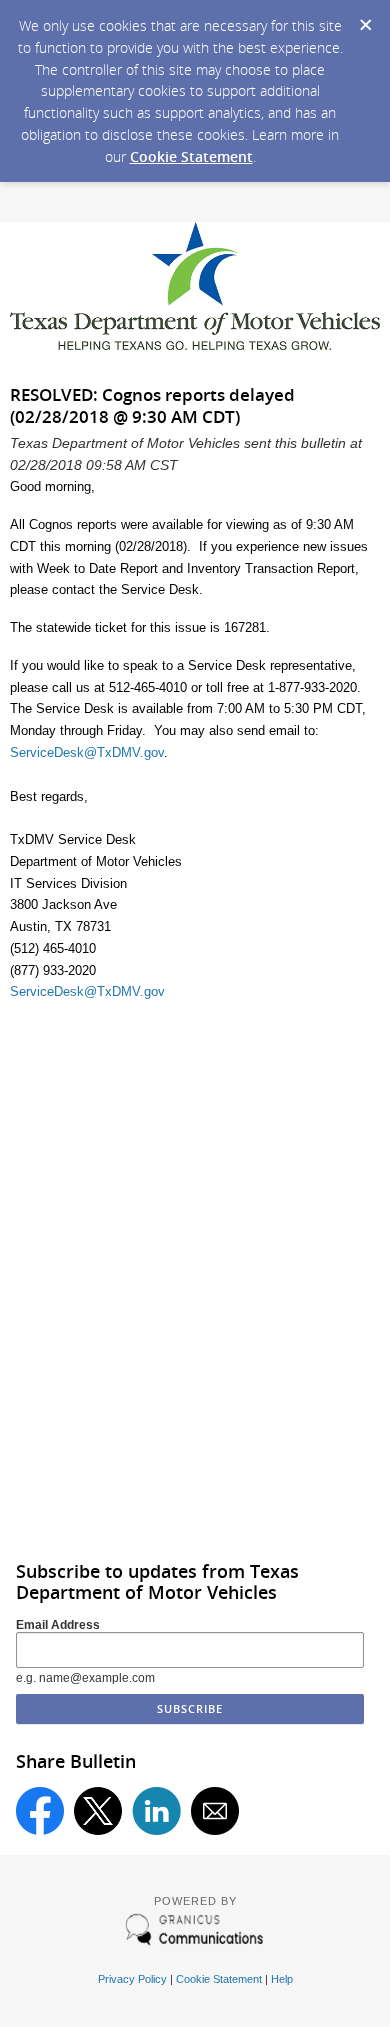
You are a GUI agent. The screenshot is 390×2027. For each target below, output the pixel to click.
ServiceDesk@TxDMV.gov (87, 752)
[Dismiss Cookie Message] (365, 19)
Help (282, 1979)
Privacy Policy (132, 1979)
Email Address (58, 1625)
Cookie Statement (191, 156)
